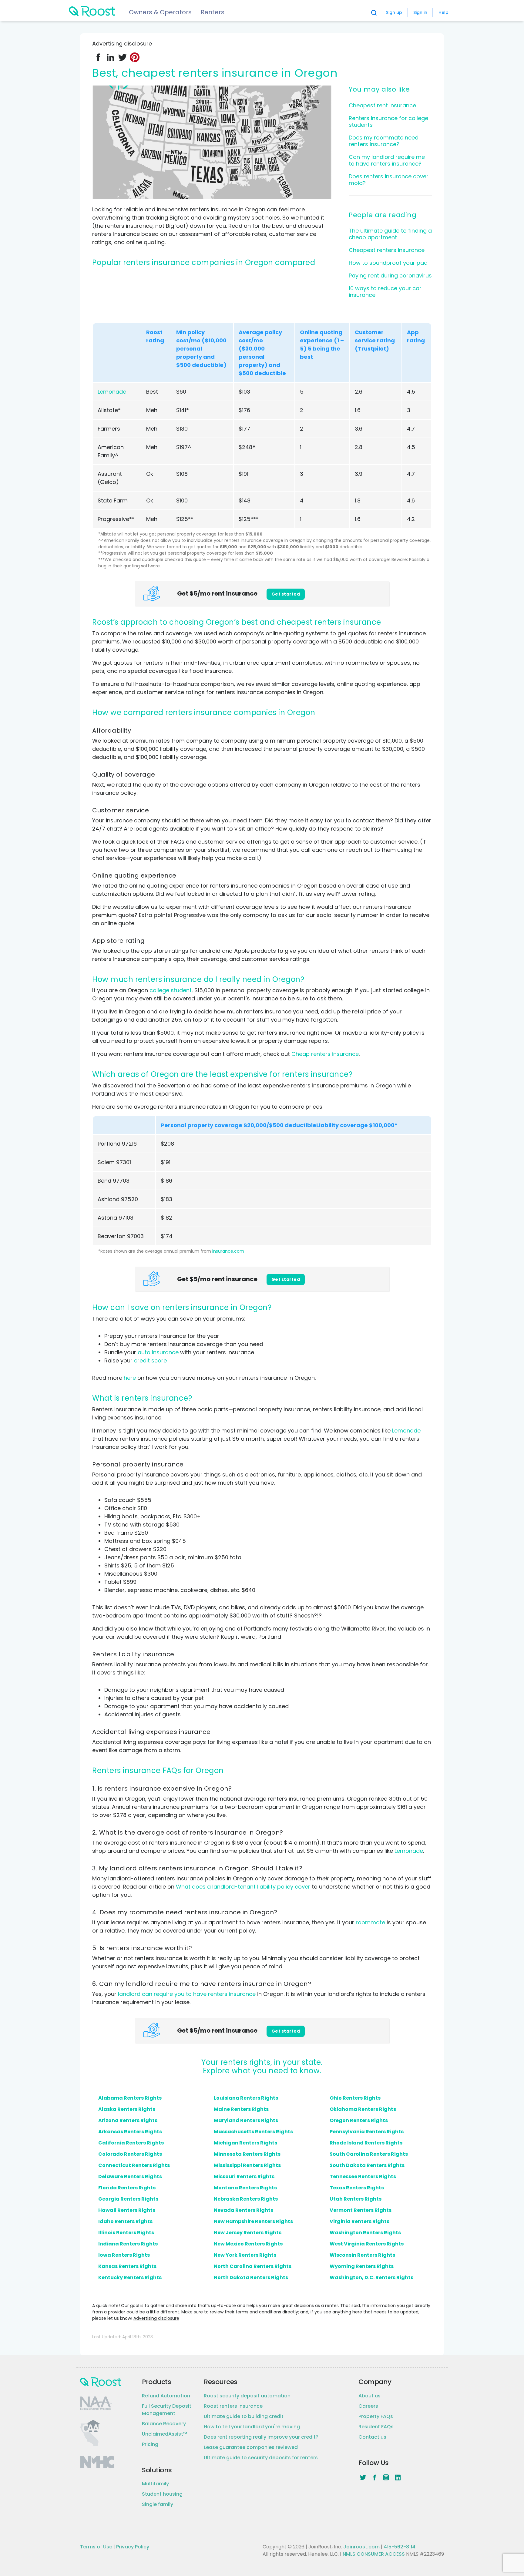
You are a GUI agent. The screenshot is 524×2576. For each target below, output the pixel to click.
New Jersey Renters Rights (248, 2233)
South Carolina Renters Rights (369, 2154)
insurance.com (228, 1251)
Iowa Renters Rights (124, 2255)
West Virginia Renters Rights (367, 2244)
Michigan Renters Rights (245, 2143)
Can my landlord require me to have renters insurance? (387, 160)
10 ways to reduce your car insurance (385, 292)
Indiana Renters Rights (128, 2244)
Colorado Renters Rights (130, 2154)
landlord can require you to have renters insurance (187, 1994)
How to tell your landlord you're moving (252, 2427)
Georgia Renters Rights (128, 2199)
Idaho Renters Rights (125, 2221)
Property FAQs (376, 2416)
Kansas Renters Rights (127, 2266)
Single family (158, 2504)
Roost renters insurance (233, 2406)
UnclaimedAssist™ (165, 2434)
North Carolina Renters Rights (253, 2266)
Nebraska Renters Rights (246, 2199)
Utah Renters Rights (356, 2199)
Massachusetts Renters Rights (253, 2132)
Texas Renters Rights (357, 2188)
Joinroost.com (361, 2547)
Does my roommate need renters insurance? (384, 141)
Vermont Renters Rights (361, 2210)
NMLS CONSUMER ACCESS (374, 2554)
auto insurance (158, 1352)
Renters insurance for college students (388, 121)
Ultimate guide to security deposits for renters (261, 2458)
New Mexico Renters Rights (248, 2244)
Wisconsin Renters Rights (362, 2255)
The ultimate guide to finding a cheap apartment (390, 234)
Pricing (150, 2444)
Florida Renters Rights (127, 2188)
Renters (213, 12)
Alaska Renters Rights (127, 2109)
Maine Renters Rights (241, 2109)
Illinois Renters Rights (126, 2233)
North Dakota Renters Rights (251, 2277)
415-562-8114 (400, 2547)
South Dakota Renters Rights (367, 2165)
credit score (150, 1360)
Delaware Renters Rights (130, 2176)
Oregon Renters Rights (359, 2120)
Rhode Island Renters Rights (366, 2143)
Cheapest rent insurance (382, 105)
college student (171, 990)
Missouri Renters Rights (244, 2176)
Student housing (162, 2494)
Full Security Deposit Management (167, 2410)
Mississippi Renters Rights (247, 2165)
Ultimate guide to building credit (244, 2416)
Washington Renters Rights (365, 2233)
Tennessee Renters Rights (363, 2176)
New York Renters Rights (245, 2255)
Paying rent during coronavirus (390, 275)
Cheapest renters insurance (387, 250)
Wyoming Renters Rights (362, 2266)
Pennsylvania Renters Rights (367, 2132)
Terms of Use (96, 2547)
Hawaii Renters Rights (127, 2210)
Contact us (372, 2437)
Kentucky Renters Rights (130, 2277)
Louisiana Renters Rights (246, 2098)
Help (443, 12)
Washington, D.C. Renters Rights (371, 2277)
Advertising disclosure (156, 2318)
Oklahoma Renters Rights (363, 2109)
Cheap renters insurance (325, 1054)
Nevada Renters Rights (244, 2210)
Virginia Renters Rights (359, 2221)
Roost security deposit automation (247, 2396)
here (130, 1378)
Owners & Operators (160, 12)
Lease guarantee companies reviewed (251, 2447)
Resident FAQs (376, 2427)
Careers (368, 2406)
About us (369, 2396)
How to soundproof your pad (388, 263)
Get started (286, 594)
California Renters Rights (131, 2143)
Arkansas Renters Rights (130, 2132)
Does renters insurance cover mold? (389, 180)
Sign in (420, 12)
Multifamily (155, 2484)
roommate (370, 1922)
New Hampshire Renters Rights (253, 2221)
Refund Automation (166, 2396)
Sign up (394, 12)
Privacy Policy (133, 2547)
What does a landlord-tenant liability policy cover (243, 1887)
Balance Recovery (164, 2424)
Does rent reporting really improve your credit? (261, 2437)
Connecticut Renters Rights (134, 2165)
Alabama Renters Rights (130, 2098)
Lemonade (112, 392)
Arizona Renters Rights (128, 2120)
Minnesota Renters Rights (247, 2154)
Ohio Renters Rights (355, 2098)
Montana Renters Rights (245, 2188)
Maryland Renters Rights (246, 2120)
